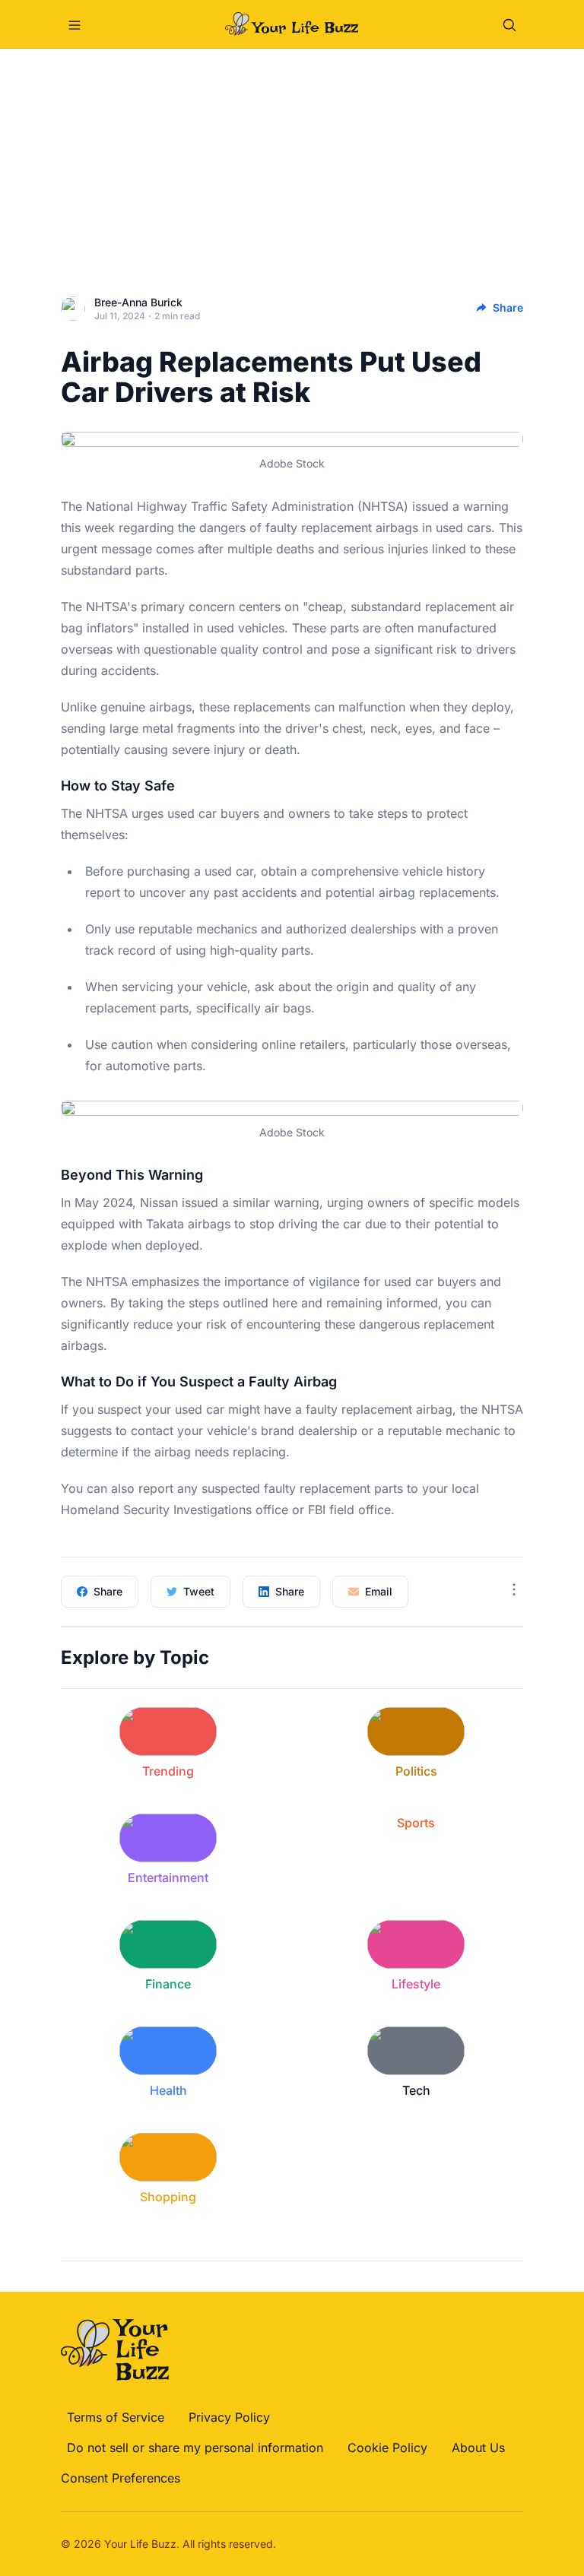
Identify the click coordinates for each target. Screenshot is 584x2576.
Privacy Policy (229, 2417)
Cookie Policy (387, 2448)
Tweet (199, 1591)
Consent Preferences (121, 2478)
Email (379, 1591)
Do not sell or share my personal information (195, 2448)
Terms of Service (116, 2417)
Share (508, 307)
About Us (478, 2448)
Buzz (164, 2544)
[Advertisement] (292, 163)
